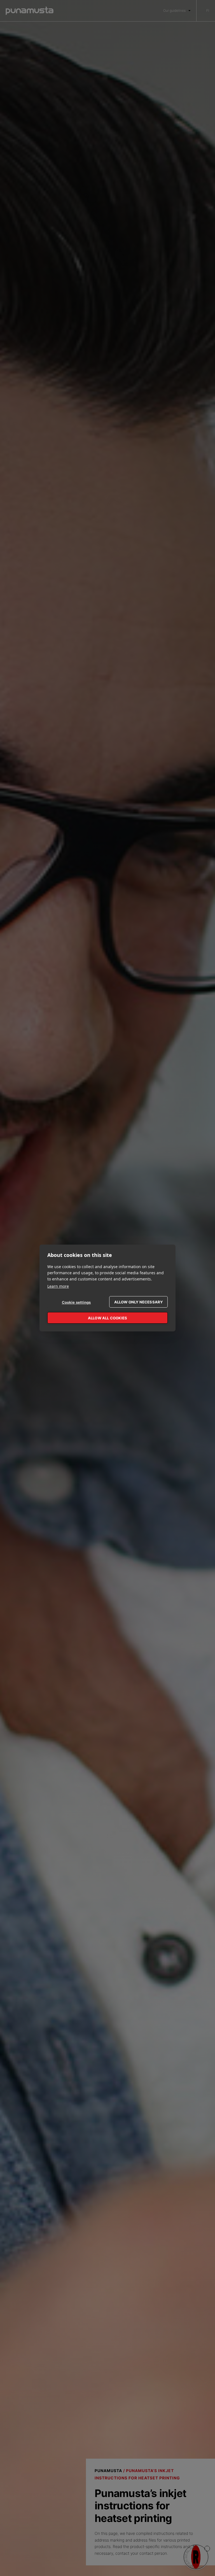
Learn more (58, 1286)
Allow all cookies (107, 1318)
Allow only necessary (139, 1302)
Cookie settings (76, 1302)
